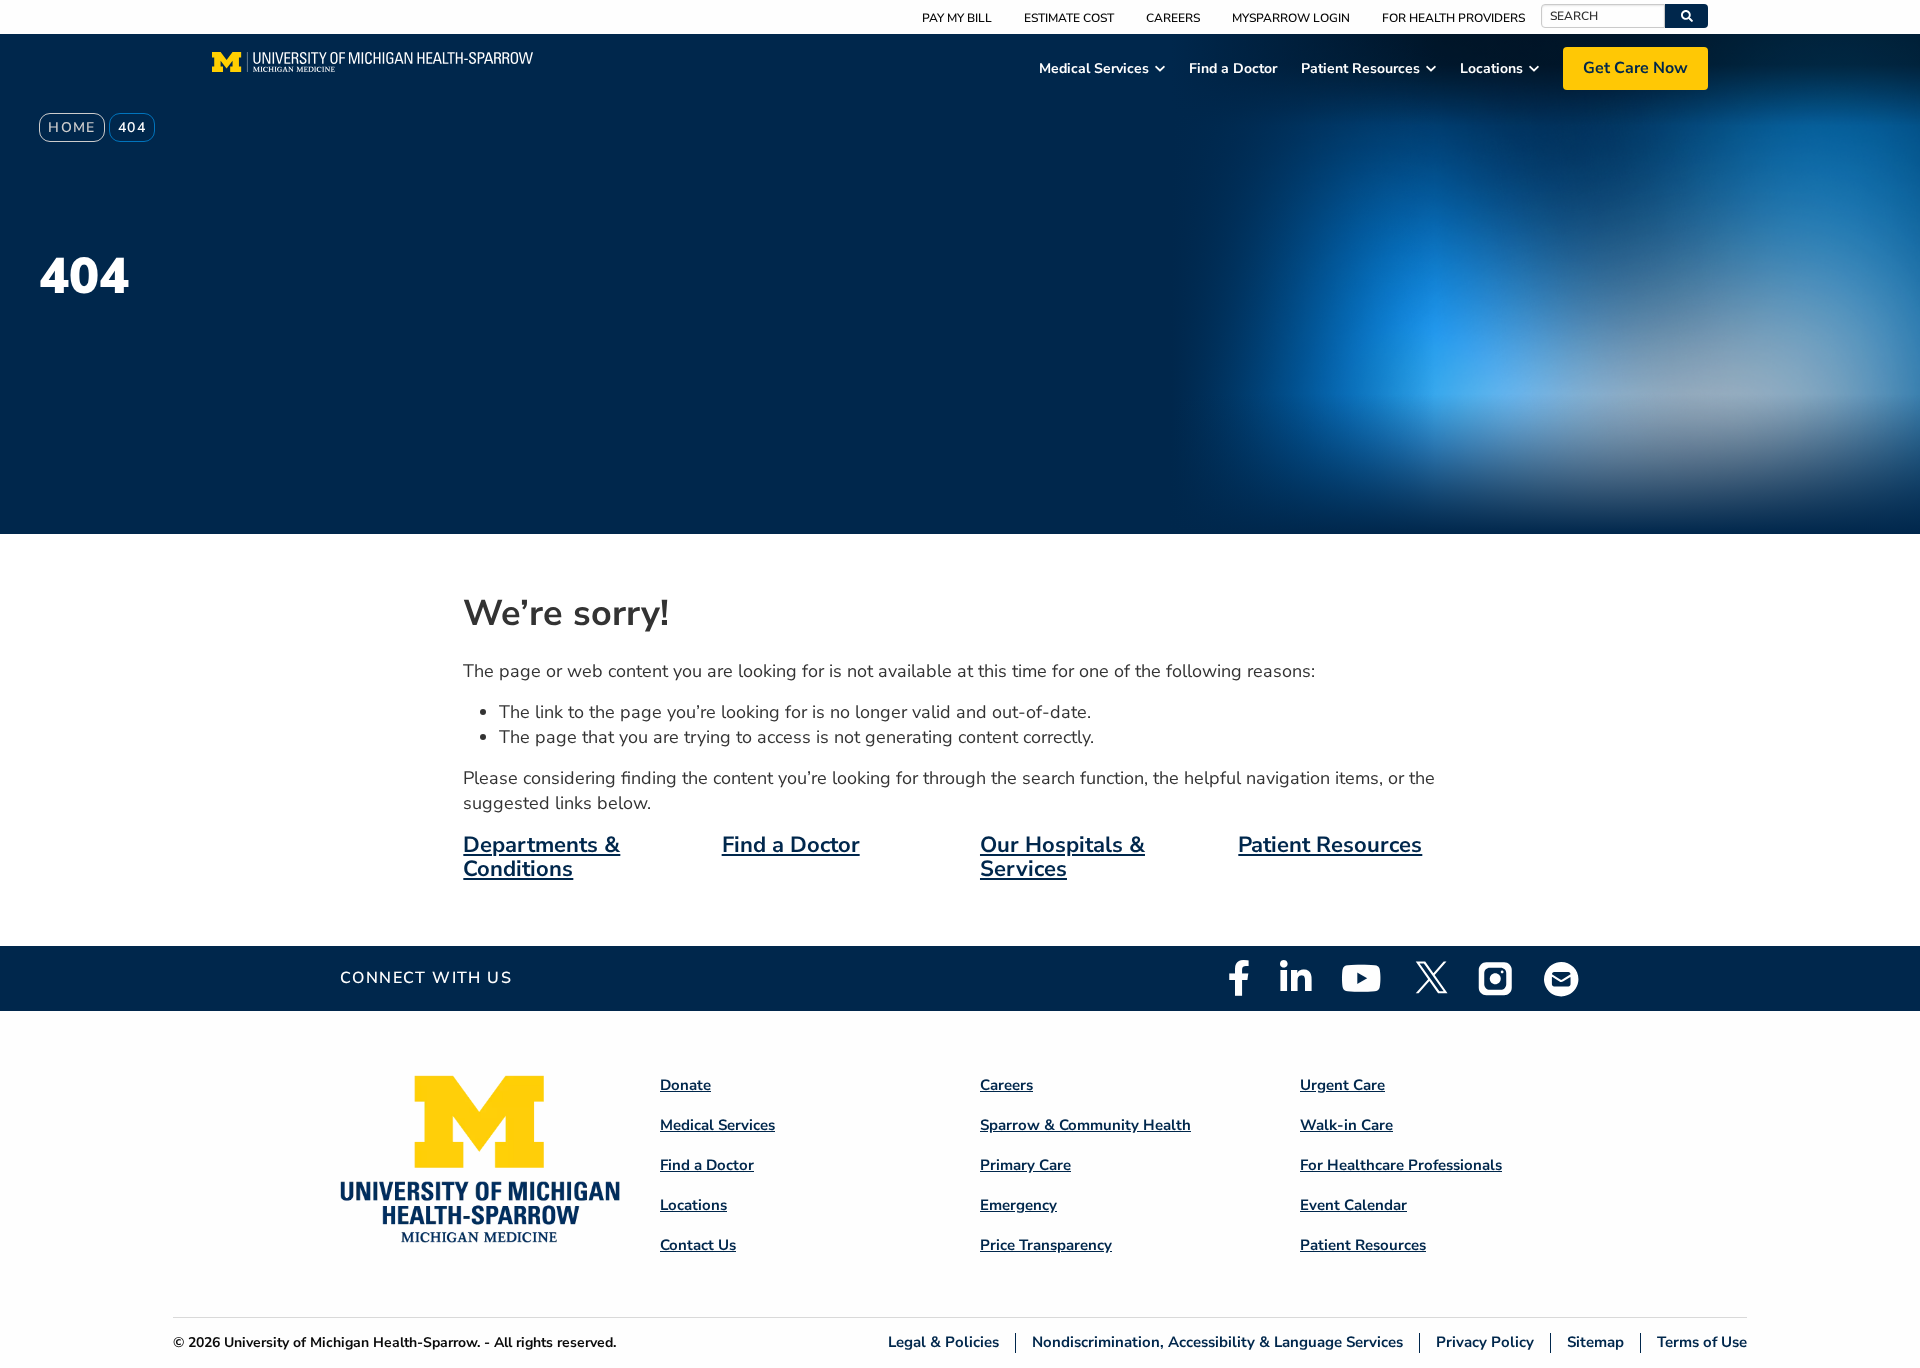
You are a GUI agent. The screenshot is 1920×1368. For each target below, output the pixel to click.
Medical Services (717, 1125)
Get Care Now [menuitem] (1635, 68)
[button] (1686, 16)
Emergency (1018, 1205)
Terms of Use (1702, 1342)
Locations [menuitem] (1491, 68)
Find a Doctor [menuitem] (1233, 68)
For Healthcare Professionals (1401, 1165)
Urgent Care (1342, 1085)
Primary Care (1025, 1165)
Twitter (1430, 978)
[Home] (372, 68)
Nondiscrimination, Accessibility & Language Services (1217, 1342)
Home (72, 127)
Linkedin (1295, 978)
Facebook (1239, 978)
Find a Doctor (791, 845)
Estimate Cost (1069, 18)
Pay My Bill (957, 18)
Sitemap (1595, 1342)
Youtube (1361, 978)
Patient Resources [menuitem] (1360, 68)
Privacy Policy (1485, 1342)
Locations (693, 1205)
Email (1562, 978)
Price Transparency (1046, 1245)
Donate (685, 1085)
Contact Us (698, 1245)
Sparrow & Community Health (1085, 1125)
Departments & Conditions (541, 857)
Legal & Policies (943, 1342)
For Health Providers (1453, 18)
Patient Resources (1330, 845)
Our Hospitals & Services (1062, 857)
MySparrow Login (1291, 18)
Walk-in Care (1346, 1125)
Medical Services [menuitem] (1094, 68)
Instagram (1496, 978)
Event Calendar (1353, 1205)
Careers (1173, 18)
